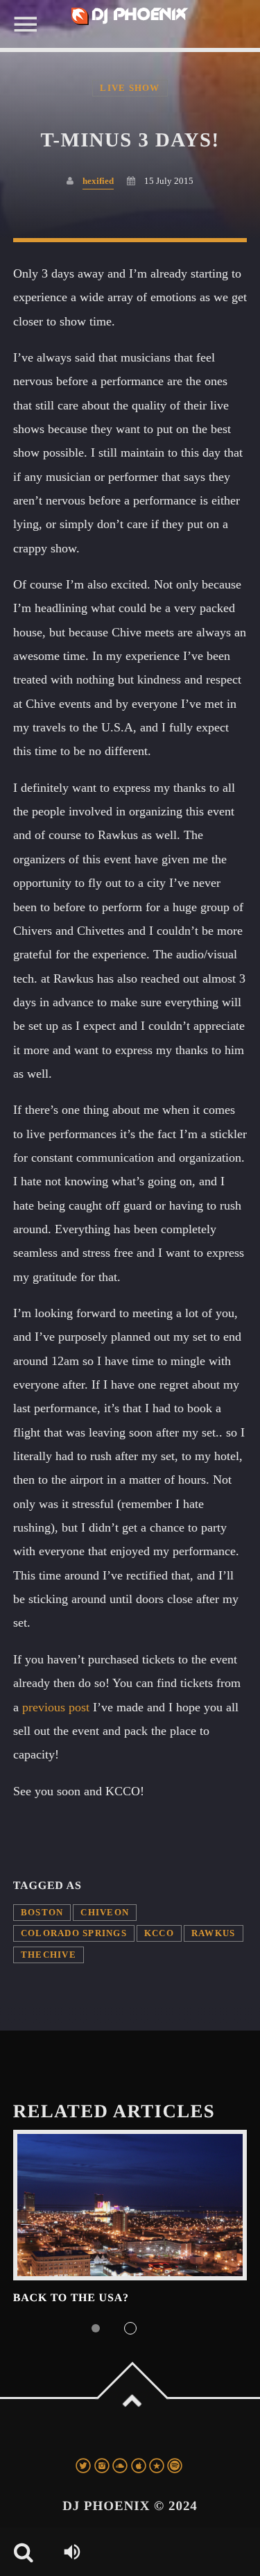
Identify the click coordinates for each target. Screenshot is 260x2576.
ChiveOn (105, 1913)
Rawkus (214, 1933)
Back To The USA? (71, 2298)
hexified (98, 181)
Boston (42, 1913)
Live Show (130, 88)
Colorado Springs (74, 1933)
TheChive (49, 1955)
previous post (56, 1707)
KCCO (159, 1933)
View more (130, 2205)
